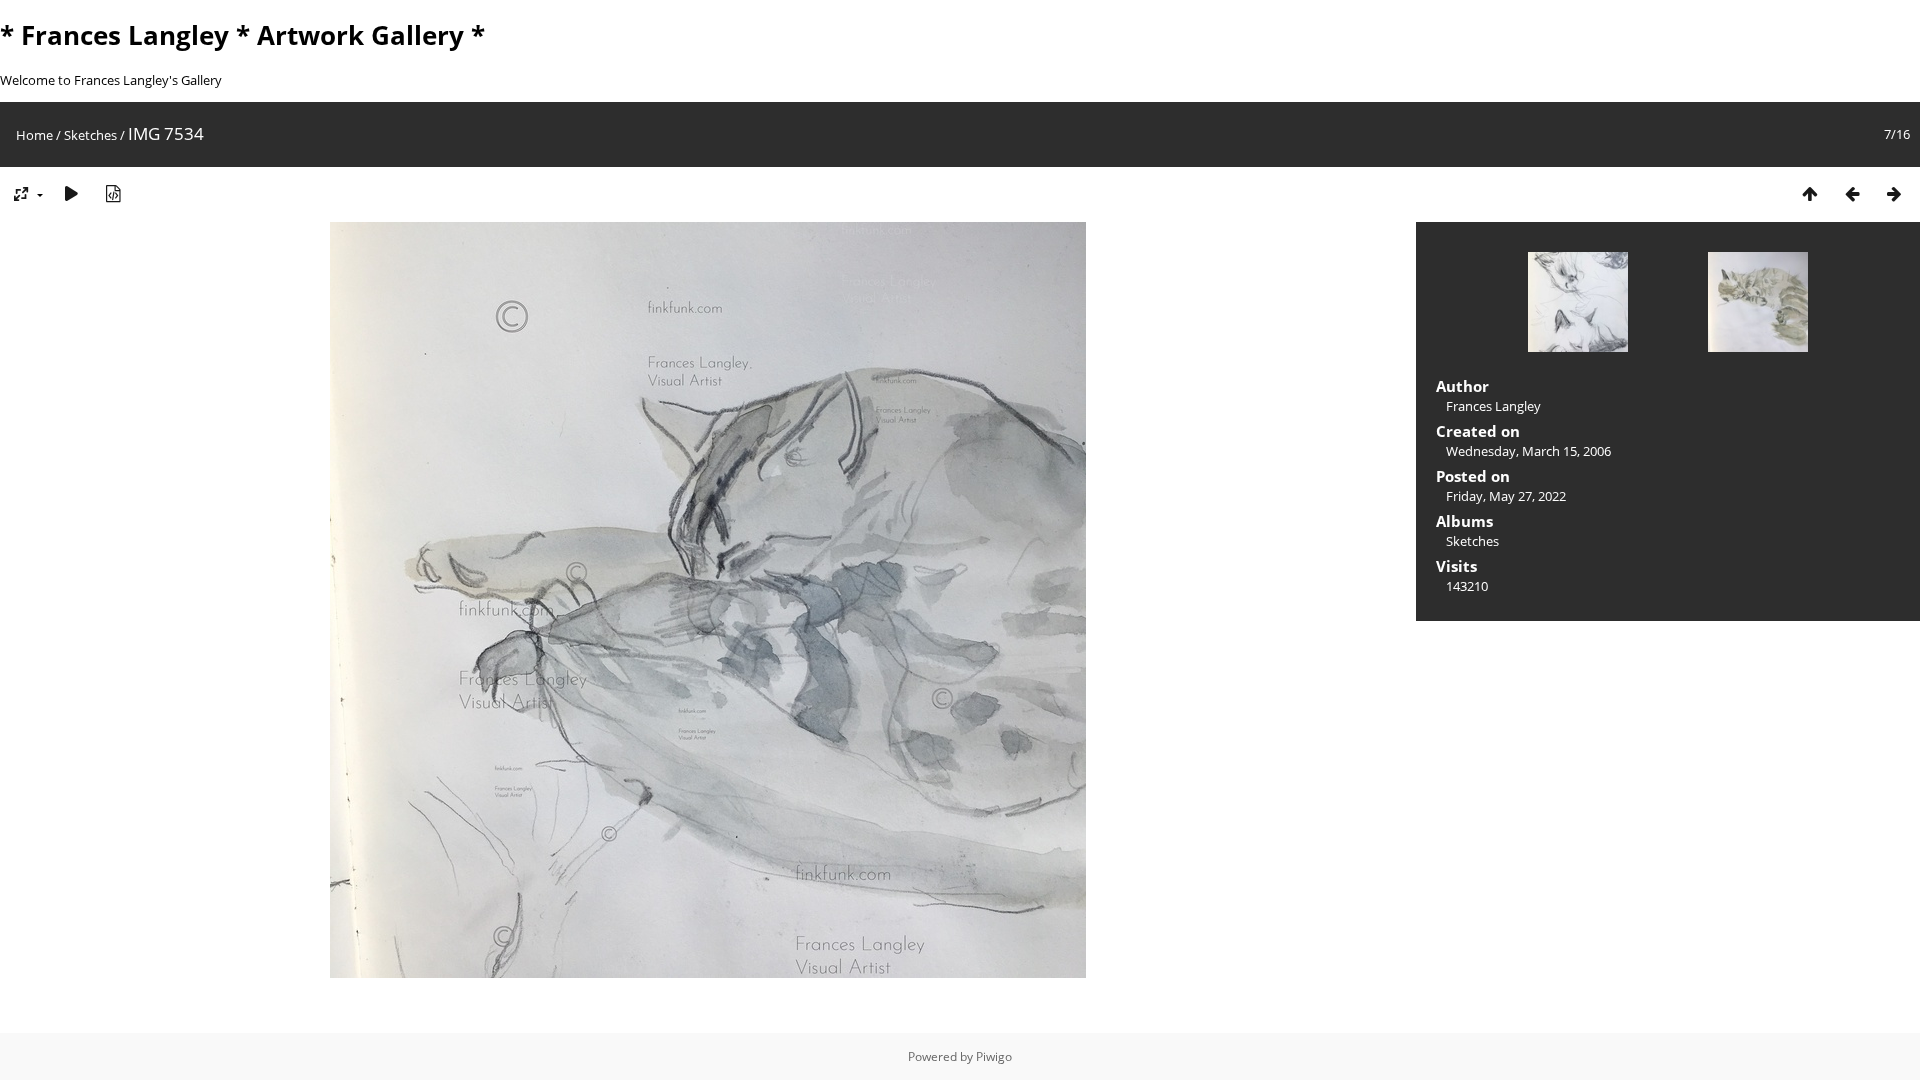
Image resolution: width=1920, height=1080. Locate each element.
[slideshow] (71, 193)
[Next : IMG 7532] (1894, 193)
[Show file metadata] (113, 193)
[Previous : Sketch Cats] (1852, 193)
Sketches (90, 135)
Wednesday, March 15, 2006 (1528, 451)
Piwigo (994, 1056)
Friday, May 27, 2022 (1506, 496)
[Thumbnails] (1810, 193)
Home (34, 135)
